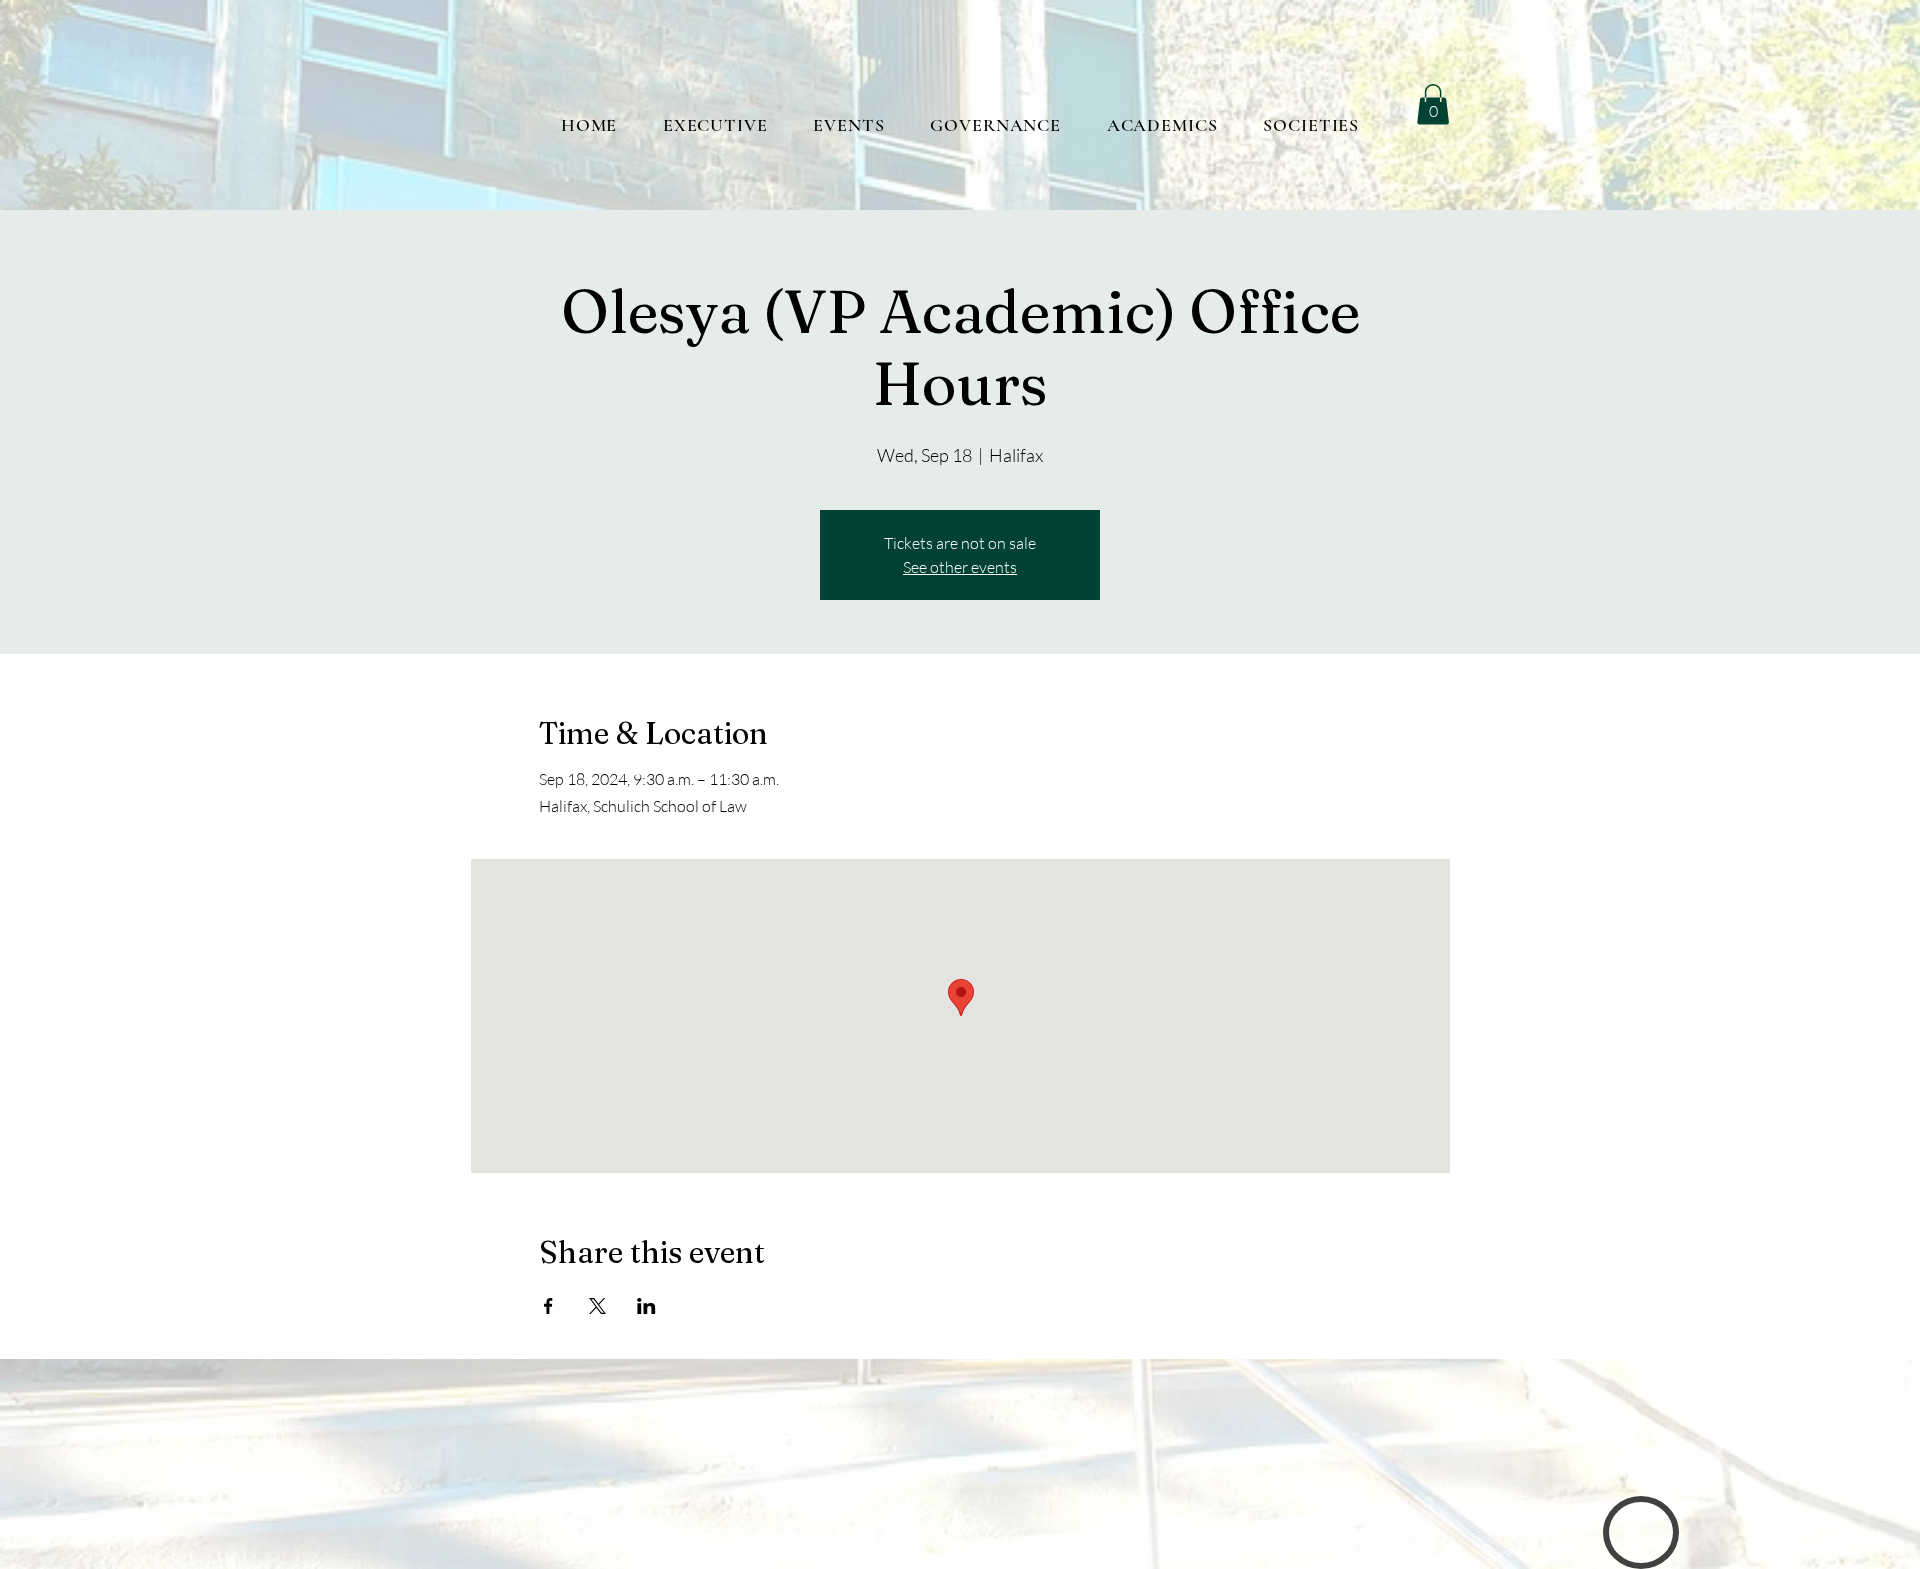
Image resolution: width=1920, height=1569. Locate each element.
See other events (960, 567)
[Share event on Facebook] (548, 1306)
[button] (1433, 104)
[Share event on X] (597, 1306)
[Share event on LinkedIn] (646, 1306)
